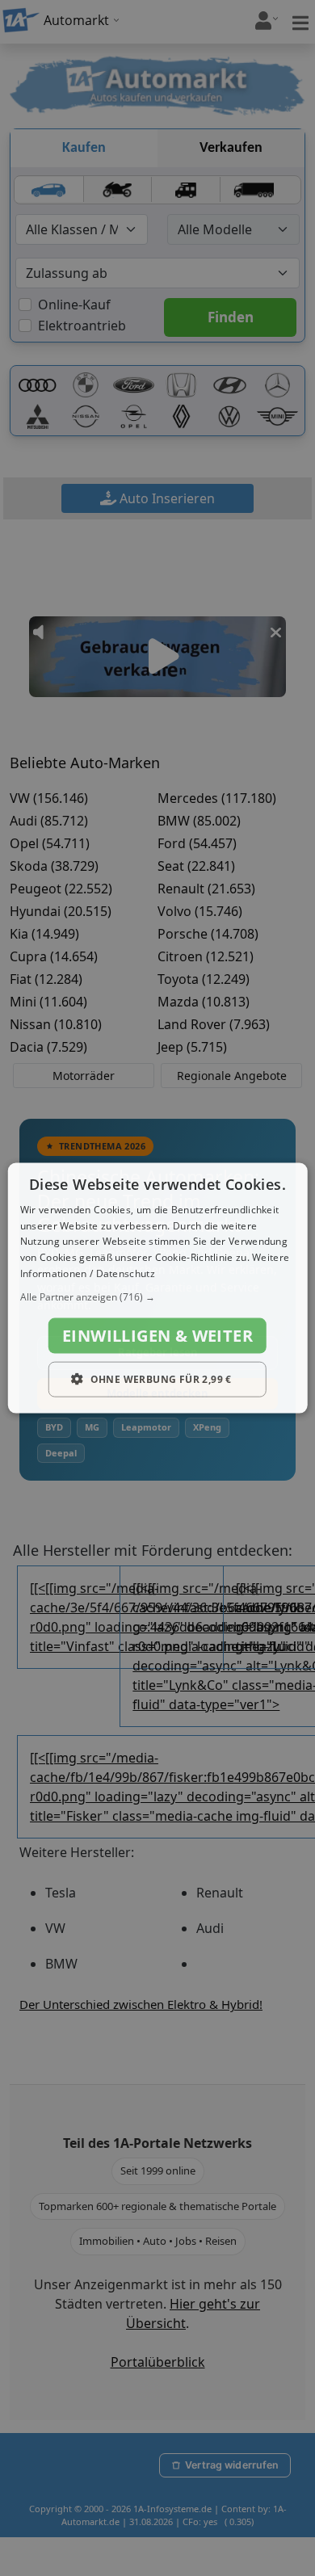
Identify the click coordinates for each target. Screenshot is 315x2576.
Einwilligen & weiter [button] (157, 1335)
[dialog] (158, 1288)
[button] (158, 1296)
